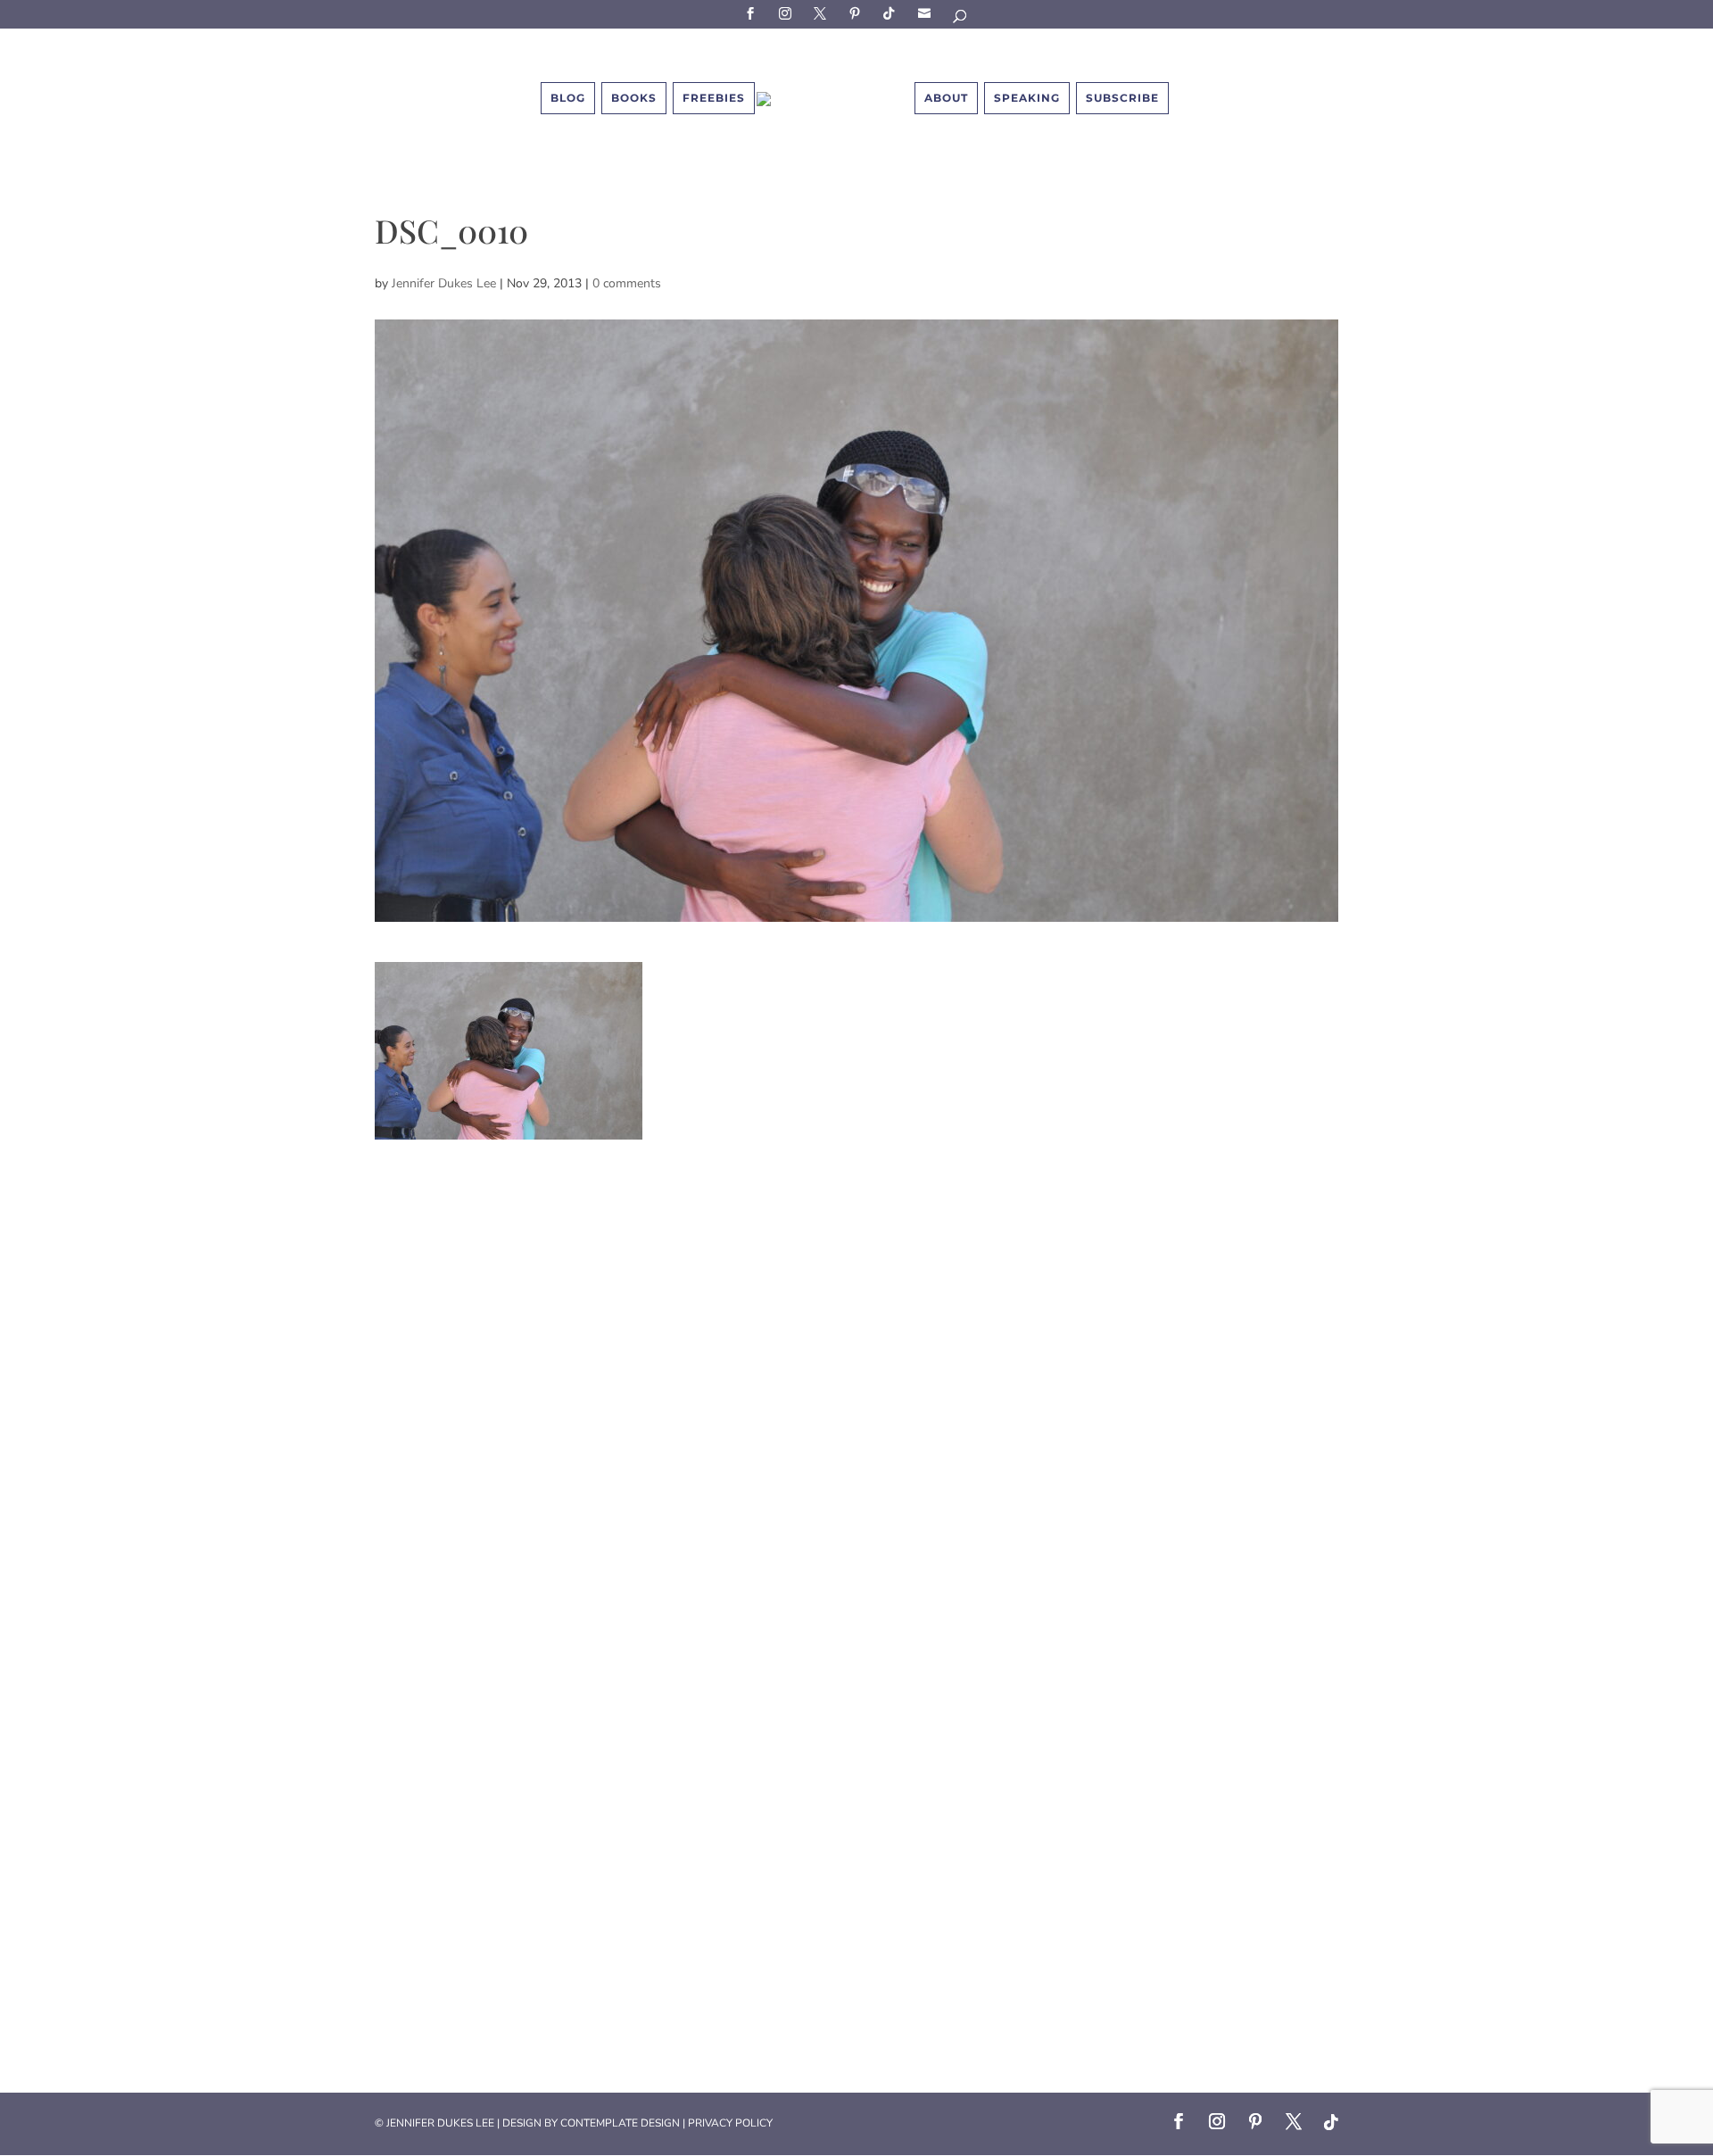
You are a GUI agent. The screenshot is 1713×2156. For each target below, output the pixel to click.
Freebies (714, 98)
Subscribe (927, 13)
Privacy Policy (730, 2123)
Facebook (753, 13)
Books (634, 98)
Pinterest (857, 13)
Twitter (823, 13)
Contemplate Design (620, 2123)
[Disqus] (856, 1363)
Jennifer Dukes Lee (444, 283)
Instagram (788, 13)
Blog (568, 98)
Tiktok (892, 13)
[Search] (961, 19)
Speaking (1027, 98)
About (946, 98)
